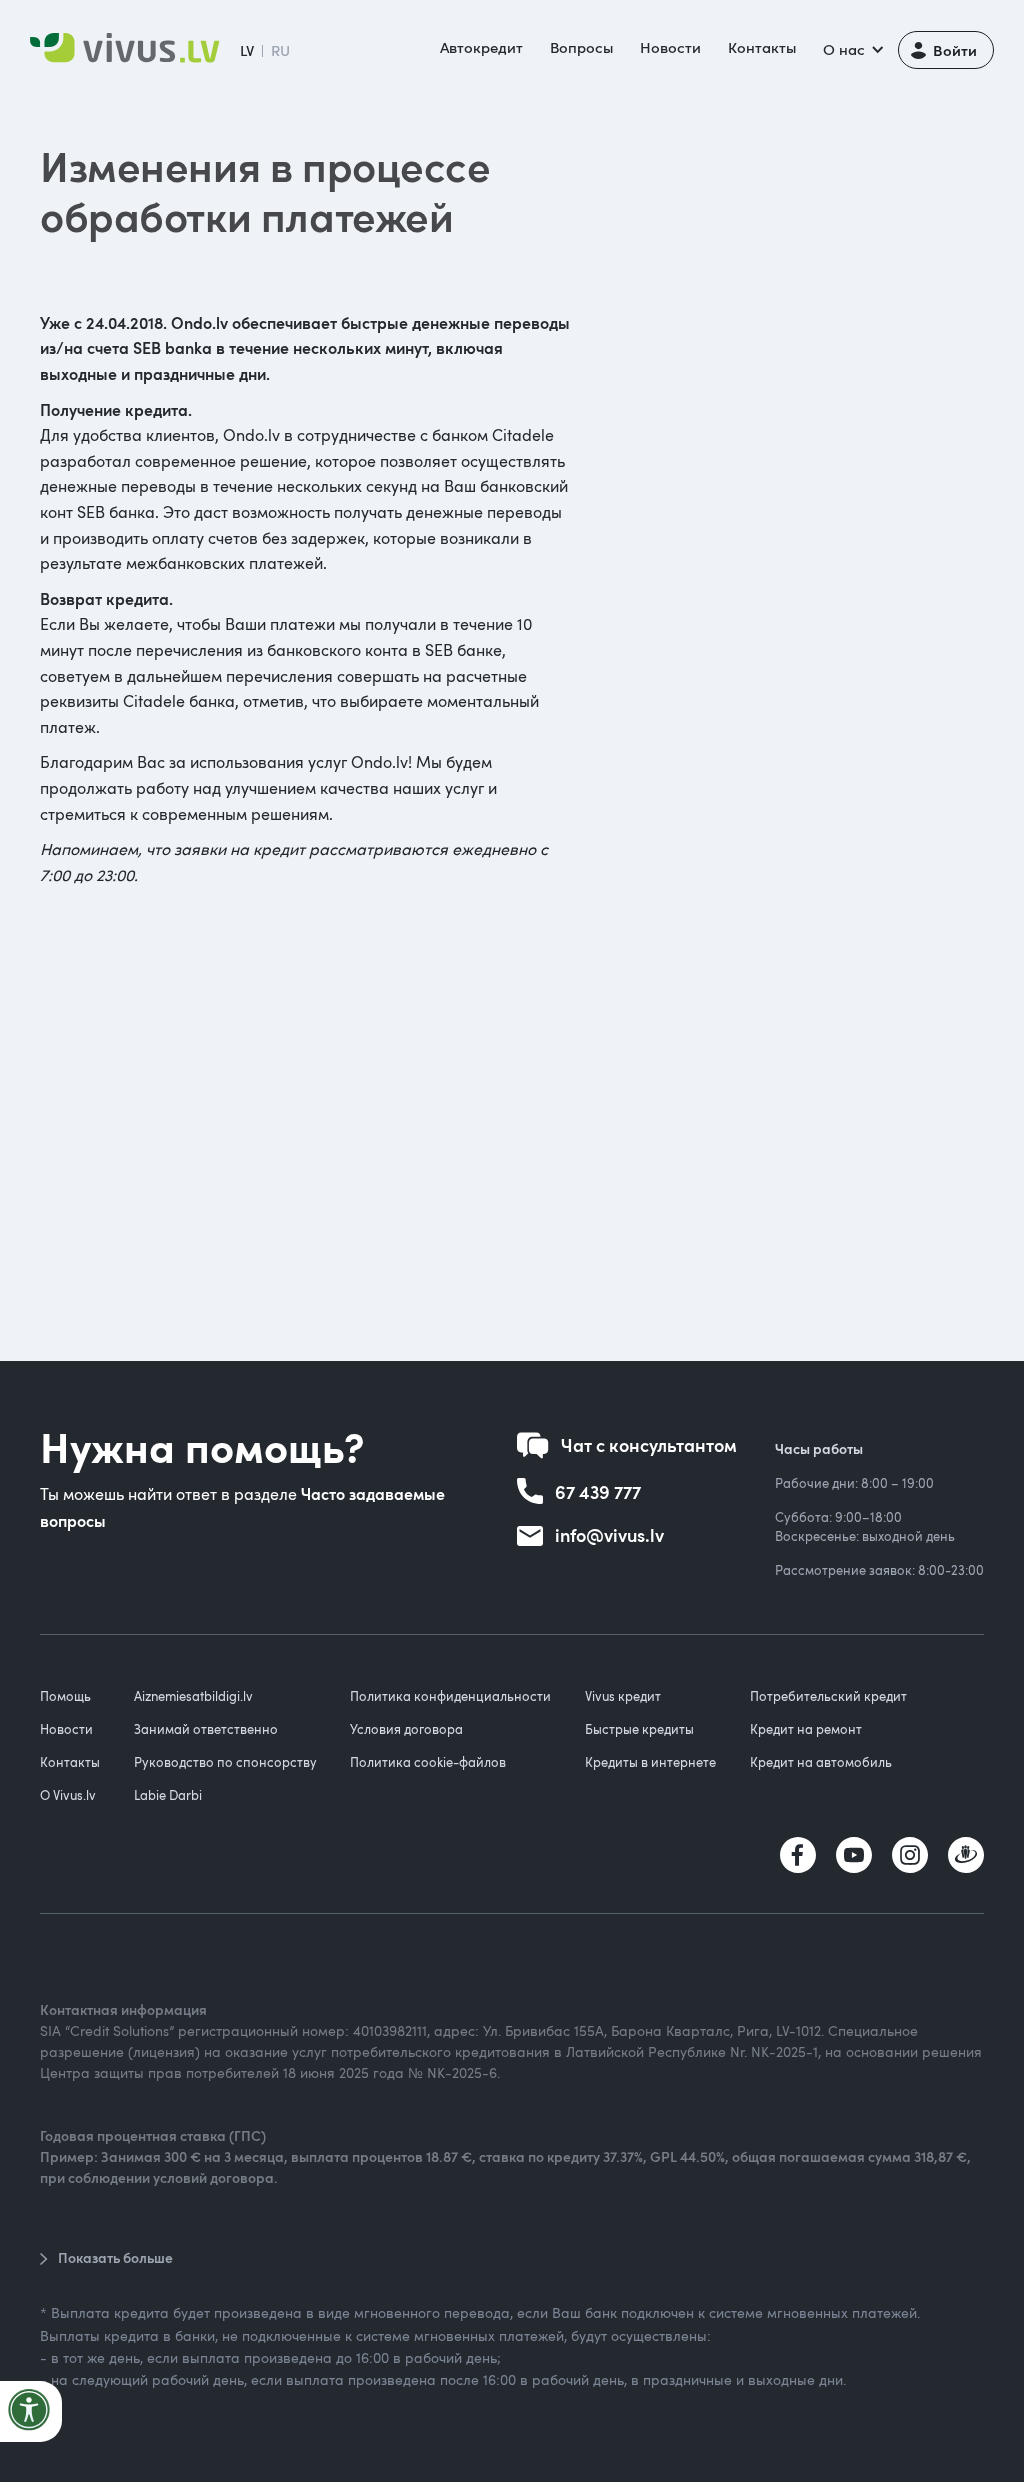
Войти (955, 49)
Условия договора (406, 1729)
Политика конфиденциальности (450, 1696)
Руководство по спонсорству (225, 1762)
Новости (670, 47)
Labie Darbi (168, 1795)
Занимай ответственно (206, 1729)
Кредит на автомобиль (821, 1762)
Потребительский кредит (828, 1696)
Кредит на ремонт (806, 1729)
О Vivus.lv (68, 1795)
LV (247, 50)
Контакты (762, 47)
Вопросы (581, 47)
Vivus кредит (623, 1696)
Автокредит (481, 47)
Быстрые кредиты (639, 1729)
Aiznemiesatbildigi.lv (193, 1696)
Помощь (65, 1696)
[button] (851, 50)
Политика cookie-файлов (428, 1762)
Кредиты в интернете (650, 1762)
